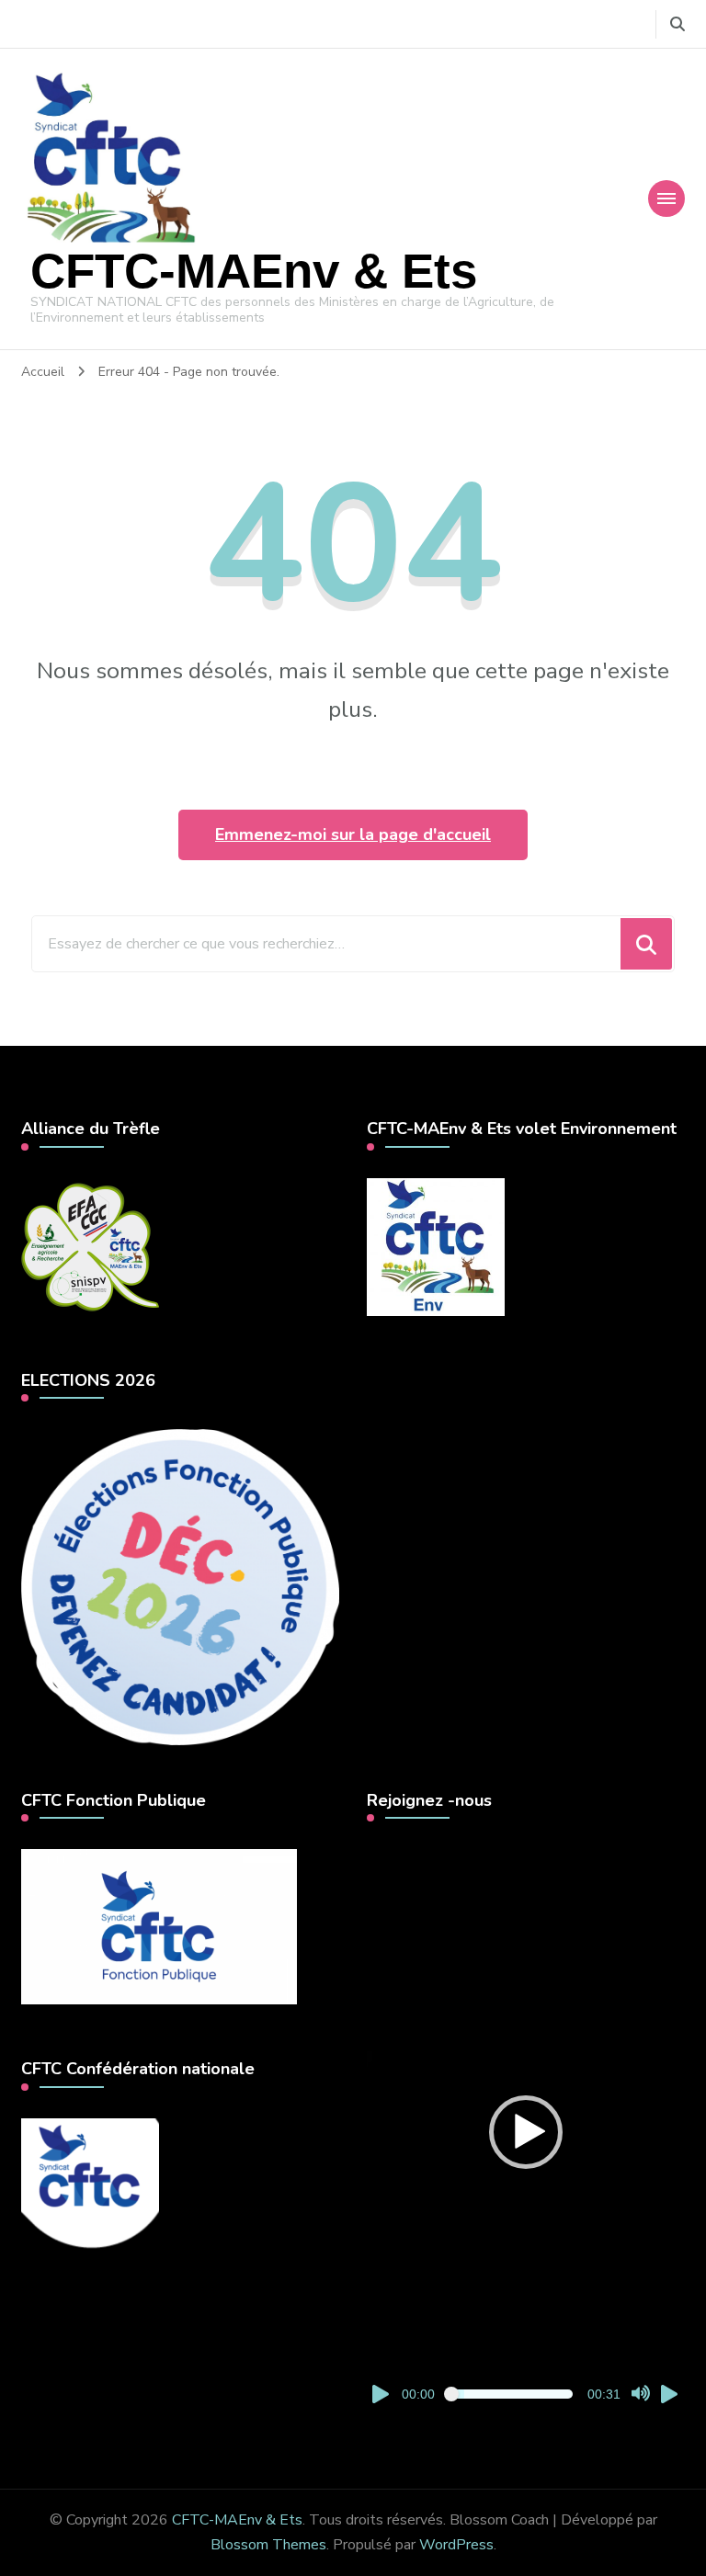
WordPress (456, 2545)
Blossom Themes (268, 2545)
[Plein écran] (670, 2394)
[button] (526, 2132)
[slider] (511, 2394)
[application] (526, 2132)
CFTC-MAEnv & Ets (254, 271)
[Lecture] (381, 2394)
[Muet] (641, 2394)
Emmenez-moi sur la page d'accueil (353, 834)
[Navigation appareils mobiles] (666, 199)
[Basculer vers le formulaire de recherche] (678, 24)
